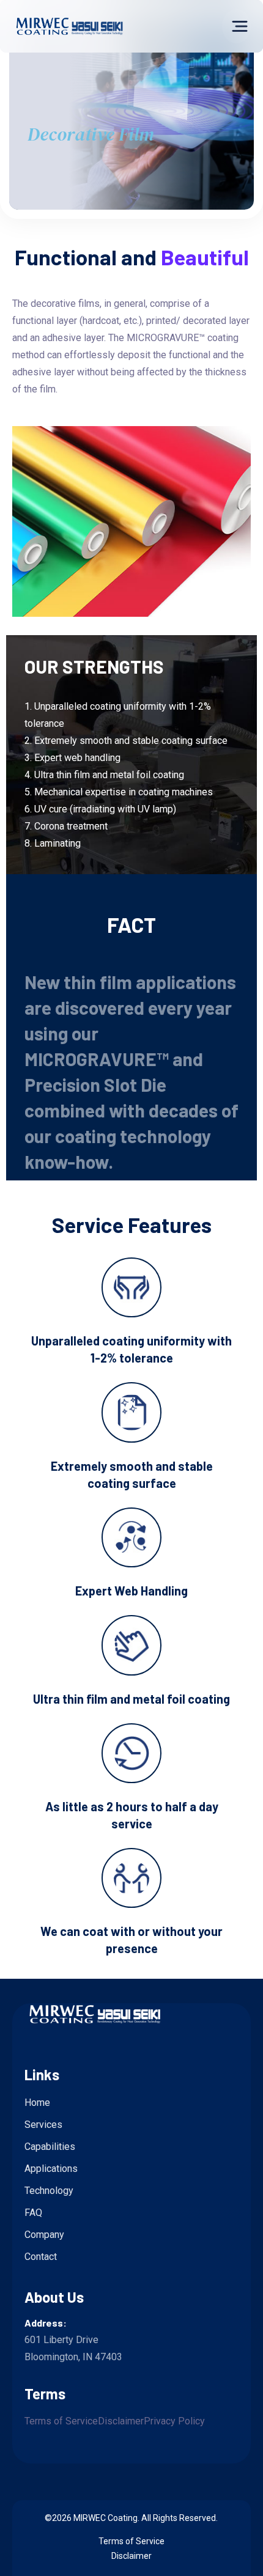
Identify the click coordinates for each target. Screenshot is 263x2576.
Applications (51, 2169)
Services (43, 2125)
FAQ (33, 2213)
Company (44, 2235)
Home (37, 2103)
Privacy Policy (174, 2421)
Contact (41, 2257)
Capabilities (50, 2147)
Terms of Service (61, 2421)
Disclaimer (121, 2421)
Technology (49, 2191)
